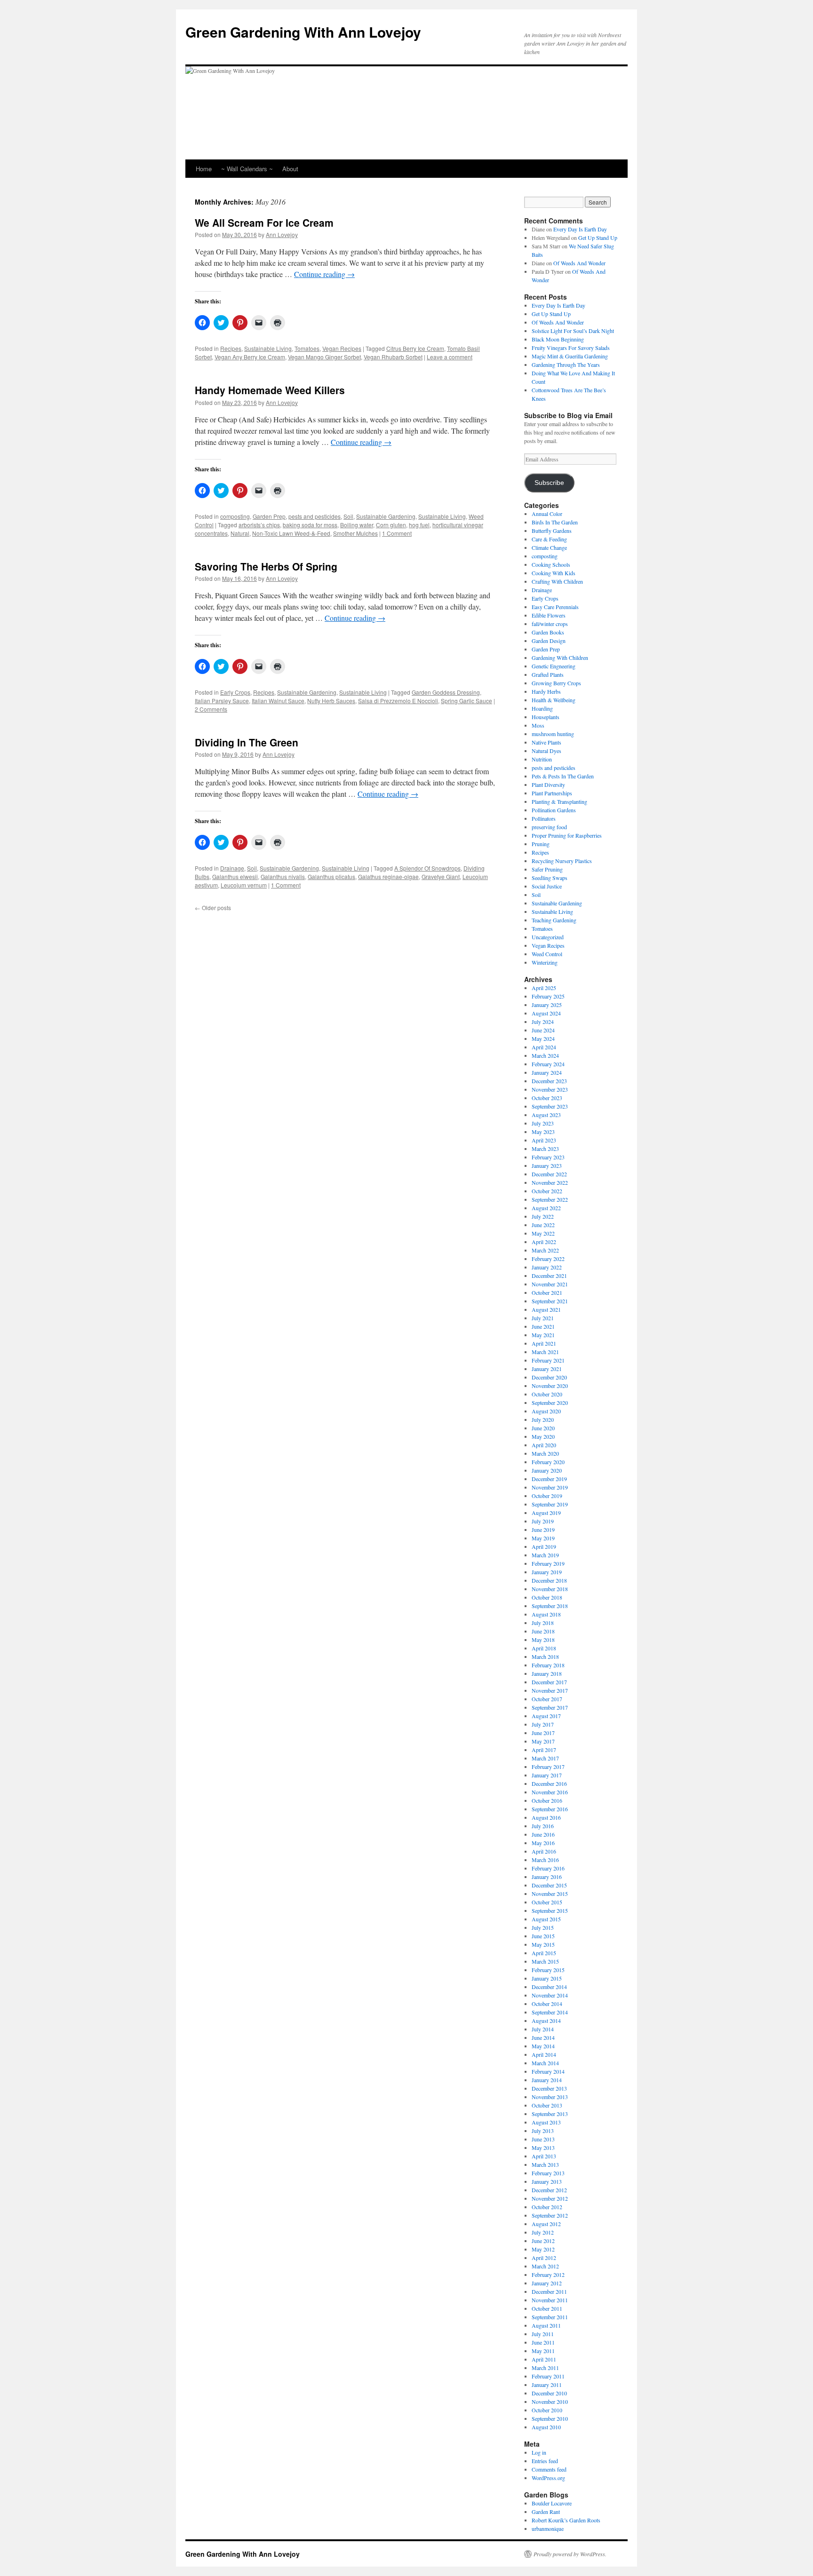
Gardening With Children (560, 658)
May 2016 (543, 1843)
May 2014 (543, 2046)
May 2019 (543, 1538)
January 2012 (547, 2283)
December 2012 (549, 2190)
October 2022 (547, 1191)
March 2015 (545, 1961)
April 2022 (544, 1242)
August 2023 (546, 1115)
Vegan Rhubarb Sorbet (393, 357)
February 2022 (548, 1259)
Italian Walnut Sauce (278, 701)
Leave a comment (450, 357)
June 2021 (543, 1326)
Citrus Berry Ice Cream (415, 348)
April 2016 (544, 1851)
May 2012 (543, 2249)
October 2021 (547, 1292)
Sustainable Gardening (386, 516)
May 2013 (543, 2148)
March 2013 (545, 2164)
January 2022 (547, 1267)
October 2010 (547, 2410)
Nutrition (542, 759)
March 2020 (545, 1453)
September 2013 (550, 2114)
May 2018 (543, 1640)
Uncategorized (548, 937)
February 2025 (548, 996)
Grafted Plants (548, 674)
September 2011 (550, 2317)
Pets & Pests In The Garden (563, 776)
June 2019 (543, 1530)
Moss (538, 725)
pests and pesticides (315, 516)
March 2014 (545, 2063)
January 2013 (547, 2181)
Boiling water (357, 525)
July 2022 (543, 1216)
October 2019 (547, 1496)
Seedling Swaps (550, 878)
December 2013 (549, 2088)
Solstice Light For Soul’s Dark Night (573, 331)
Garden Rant (546, 2512)
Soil (348, 516)
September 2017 (550, 1707)
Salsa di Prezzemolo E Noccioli (398, 701)
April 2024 (544, 1047)
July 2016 (543, 1826)
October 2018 (547, 1597)
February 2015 (548, 1970)
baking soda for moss (310, 525)
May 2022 (543, 1233)
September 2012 (550, 2215)
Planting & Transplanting (559, 801)
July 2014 (543, 2029)
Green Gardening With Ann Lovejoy (303, 32)
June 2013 (543, 2139)
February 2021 (548, 1360)
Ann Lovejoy (282, 234)
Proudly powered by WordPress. (570, 2554)
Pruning (541, 844)
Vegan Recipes (342, 348)
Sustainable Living (268, 348)
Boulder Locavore (552, 2503)
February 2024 (548, 1064)
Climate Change (549, 547)
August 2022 (546, 1208)
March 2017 (545, 1758)
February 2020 (548, 1462)
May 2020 (543, 1436)
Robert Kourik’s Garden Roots (566, 2520)
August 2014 (546, 2021)
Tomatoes (307, 348)
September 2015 (550, 1910)
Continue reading (324, 274)
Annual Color (547, 514)
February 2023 (548, 1157)
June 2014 (543, 2037)
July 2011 (543, 2334)
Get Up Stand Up (598, 238)
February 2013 (548, 2173)
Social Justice (547, 886)
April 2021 (544, 1343)
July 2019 (543, 1521)
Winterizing (545, 962)
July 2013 (543, 2131)
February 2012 (548, 2275)
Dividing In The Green (247, 742)
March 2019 (545, 1555)
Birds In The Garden (555, 522)
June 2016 (543, 1834)
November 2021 (550, 1284)
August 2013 (546, 2122)
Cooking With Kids (554, 573)
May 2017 (543, 1741)
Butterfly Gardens (552, 531)
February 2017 (548, 1767)
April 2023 (544, 1140)
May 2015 (543, 1944)
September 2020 (550, 1403)
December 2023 (549, 1081)
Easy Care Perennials (555, 607)
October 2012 (547, 2207)
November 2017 (550, 1690)
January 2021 (547, 1369)
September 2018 (550, 1606)
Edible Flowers (549, 615)
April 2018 (544, 1648)
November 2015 (550, 1894)
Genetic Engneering (554, 666)
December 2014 (549, 1987)
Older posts (213, 908)
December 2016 (549, 1783)
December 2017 (549, 1682)
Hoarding (542, 708)
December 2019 (549, 1479)
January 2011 (547, 2385)
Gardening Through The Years (566, 365)
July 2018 (543, 1623)
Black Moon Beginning (558, 339)
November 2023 (550, 1089)
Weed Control (547, 954)
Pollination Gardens (554, 810)
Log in (539, 2452)
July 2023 (543, 1123)
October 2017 (547, 1699)
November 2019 (550, 1487)
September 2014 (550, 2012)
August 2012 (546, 2224)
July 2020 (543, 1419)
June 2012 (543, 2241)
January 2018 (547, 1673)
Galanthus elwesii (235, 876)
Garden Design (549, 641)
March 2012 (545, 2266)
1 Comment (397, 533)
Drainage (232, 868)
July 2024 (543, 1022)
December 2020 (549, 1377)
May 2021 (543, 1335)
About (290, 169)
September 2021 (550, 1301)
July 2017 (543, 1724)
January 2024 (547, 1072)
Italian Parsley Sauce (222, 701)
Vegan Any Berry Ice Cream (250, 357)
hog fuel (419, 525)
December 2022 (549, 1174)
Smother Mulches (355, 533)
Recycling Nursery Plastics (562, 861)
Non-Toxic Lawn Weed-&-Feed (291, 533)
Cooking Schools (551, 564)
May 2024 (543, 1038)
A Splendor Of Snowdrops (427, 868)
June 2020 (543, 1428)
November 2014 (550, 1995)
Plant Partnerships (552, 793)
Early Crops (235, 692)
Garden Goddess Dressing (446, 692)
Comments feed (549, 2469)
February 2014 (548, 2071)
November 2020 (550, 1386)
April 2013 (544, 2156)
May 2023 (543, 1132)
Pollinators (544, 818)
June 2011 (543, 2342)
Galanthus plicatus (331, 876)
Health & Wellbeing (554, 700)
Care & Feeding (549, 539)
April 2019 (544, 1546)
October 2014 (547, 2004)
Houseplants (546, 717)
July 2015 (543, 1927)
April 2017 (544, 1750)
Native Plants (546, 742)
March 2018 (545, 1657)
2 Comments (211, 709)
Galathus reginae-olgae (388, 876)
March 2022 (545, 1250)
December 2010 (549, 2393)
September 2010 (550, 2418)
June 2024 (543, 1030)
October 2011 (547, 2308)
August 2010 (546, 2427)
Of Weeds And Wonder (579, 263)
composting (235, 516)
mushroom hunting (553, 734)
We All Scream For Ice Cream (264, 222)
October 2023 (547, 1098)
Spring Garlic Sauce (466, 701)
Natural (240, 533)
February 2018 (548, 1665)
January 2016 (547, 1877)
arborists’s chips (259, 525)
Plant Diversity (548, 785)
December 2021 (549, 1276)
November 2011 (550, 2300)
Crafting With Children (557, 581)
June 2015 (543, 1936)
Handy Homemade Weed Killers (270, 390)
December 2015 (549, 1885)
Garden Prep (269, 516)
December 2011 (549, 2291)
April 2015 (544, 1953)
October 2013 (547, 2105)
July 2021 (543, 1318)
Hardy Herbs (546, 691)
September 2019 (550, 1504)
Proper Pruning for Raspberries (567, 835)
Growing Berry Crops (556, 683)
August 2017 (546, 1716)
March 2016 (545, 1860)
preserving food (549, 827)
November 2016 (550, 1792)
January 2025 (547, 1005)
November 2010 (550, 2402)
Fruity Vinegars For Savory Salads (571, 348)
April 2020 (544, 1445)
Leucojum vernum (244, 885)
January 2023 (547, 1165)
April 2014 (544, 2054)
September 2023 (550, 1106)
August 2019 (546, 1513)
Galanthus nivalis (283, 876)
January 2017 (547, 1775)
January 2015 (547, 1978)
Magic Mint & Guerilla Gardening (570, 356)
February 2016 (548, 1868)
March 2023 (545, 1149)
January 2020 (547, 1470)
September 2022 (550, 1199)
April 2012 (544, 2258)
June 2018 (543, 1631)
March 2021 (545, 1352)
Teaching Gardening (554, 920)
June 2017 (543, 1733)
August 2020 (546, 1411)
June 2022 (543, 1225)
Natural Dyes (546, 751)
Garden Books (548, 632)
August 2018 (546, 1614)
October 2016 (547, 1800)
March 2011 (545, 2368)
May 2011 (543, 2351)
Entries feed (545, 2461)
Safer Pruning (547, 869)
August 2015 (546, 1919)
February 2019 (548, 1563)
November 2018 (550, 1589)
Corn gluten (391, 525)
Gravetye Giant (441, 876)
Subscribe (549, 483)
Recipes (231, 348)
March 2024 (545, 1055)
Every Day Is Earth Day (580, 229)
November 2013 (550, 2097)
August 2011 (546, 2325)
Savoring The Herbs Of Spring (266, 566)
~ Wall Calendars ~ (247, 169)
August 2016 (546, 1817)
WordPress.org (548, 2478)
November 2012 (550, 2198)
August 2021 (546, 1309)
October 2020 (547, 1394)
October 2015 (547, 1902)
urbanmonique (548, 2528)
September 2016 (550, 1809)
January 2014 (547, 2080)
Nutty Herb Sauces (331, 701)
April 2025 (544, 988)
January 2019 (547, 1572)
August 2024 (546, 1013)
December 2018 (549, 1580)
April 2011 (544, 2359)
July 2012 (543, 2232)
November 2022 (550, 1182)
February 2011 (548, 2376)
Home (204, 169)
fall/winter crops (550, 624)
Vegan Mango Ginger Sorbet (324, 357)
